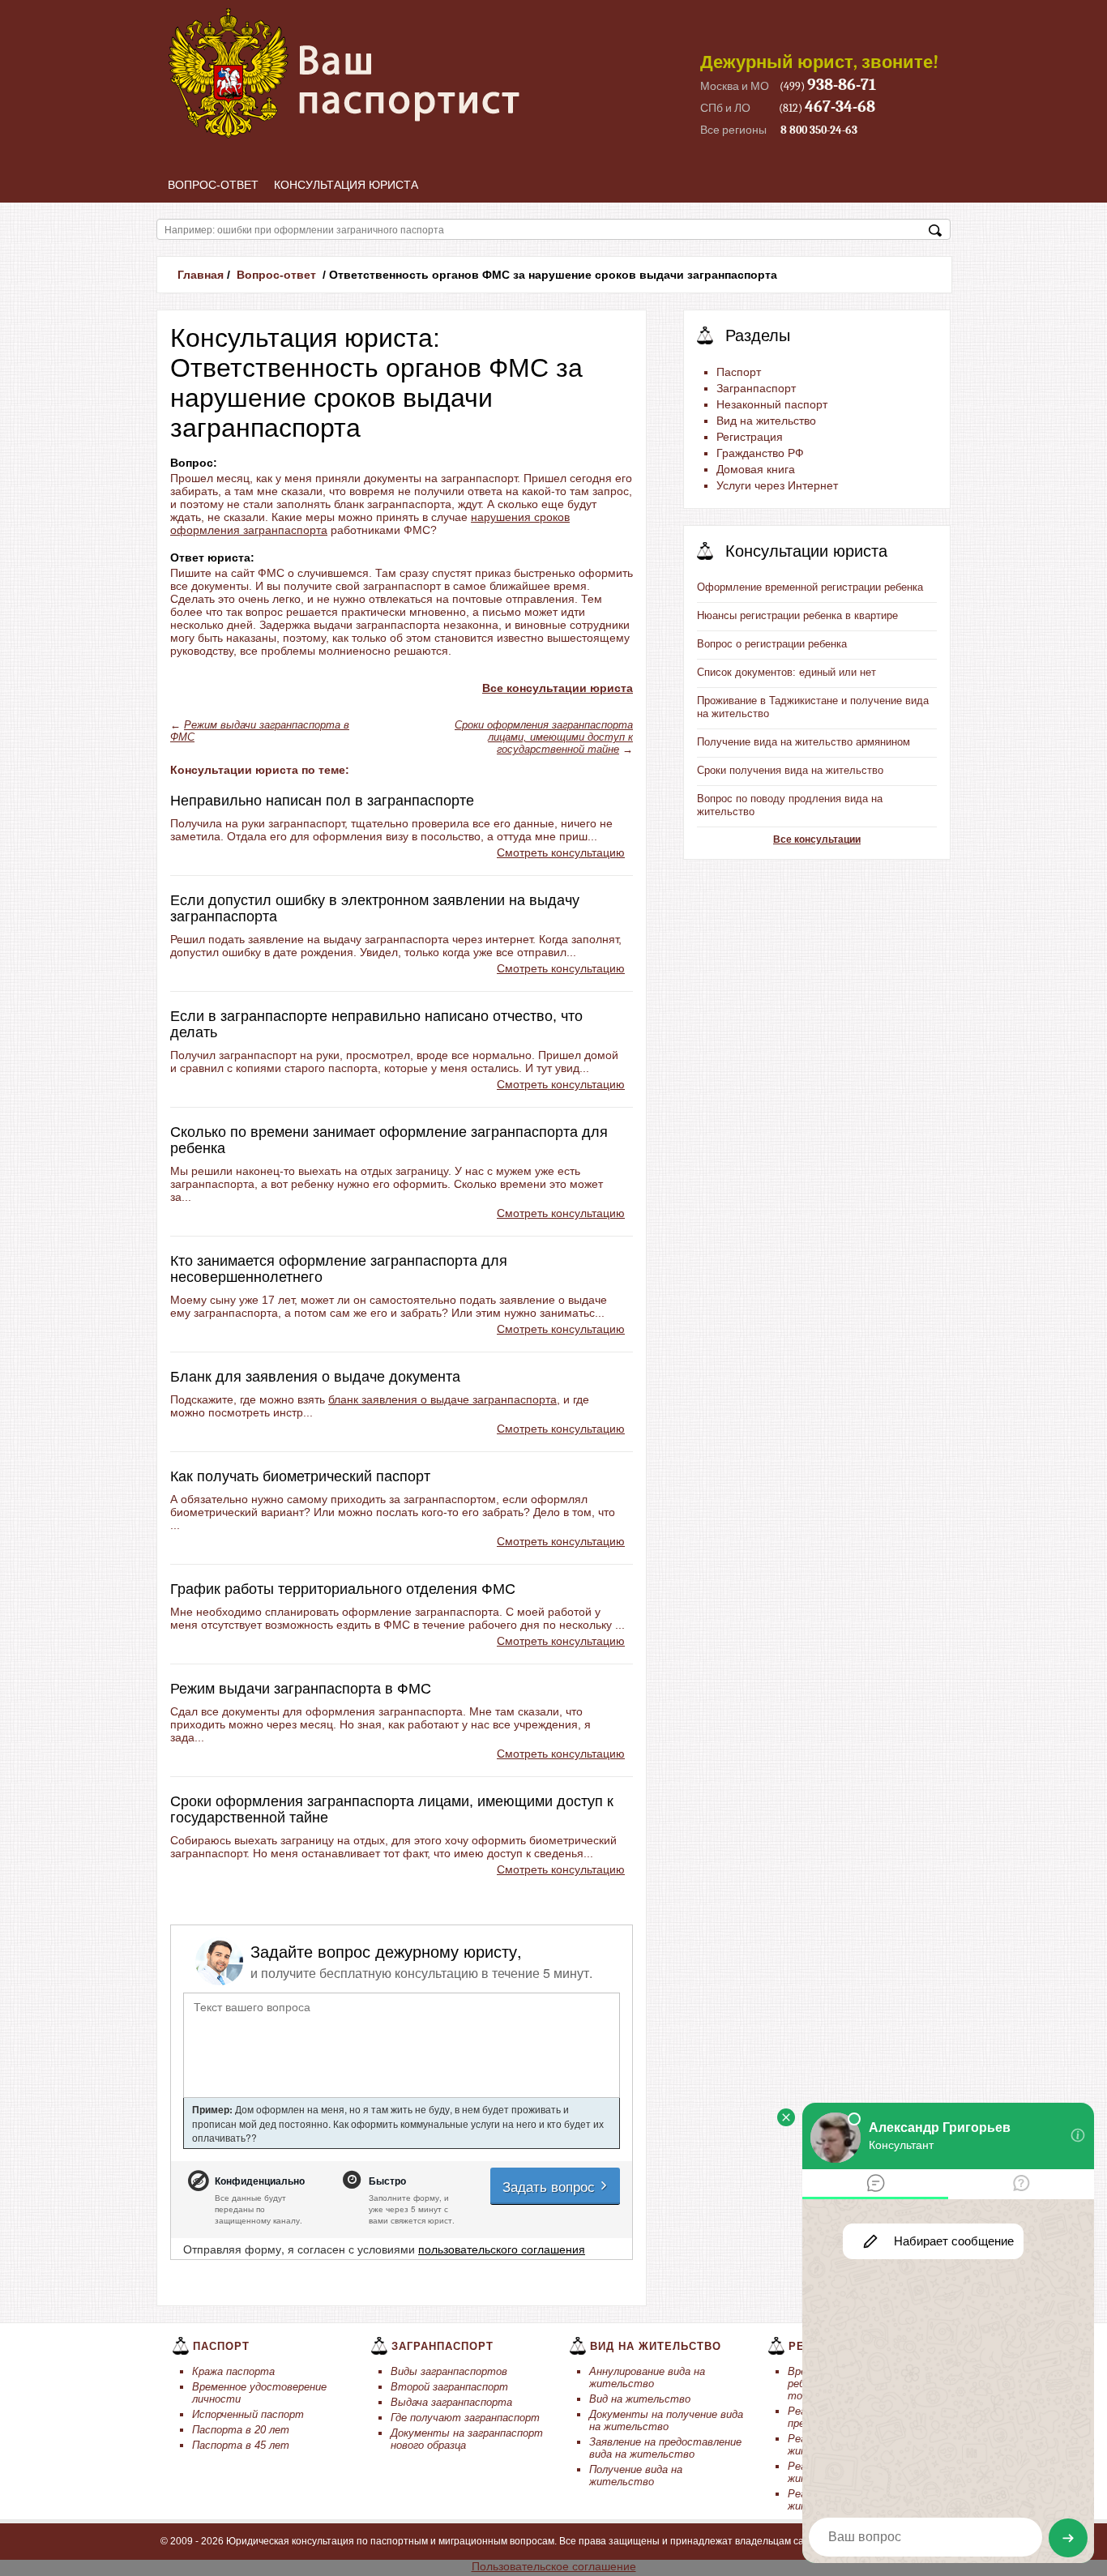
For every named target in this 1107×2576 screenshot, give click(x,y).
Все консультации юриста (558, 688)
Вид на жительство (640, 2399)
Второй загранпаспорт (449, 2387)
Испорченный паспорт (248, 2414)
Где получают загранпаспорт (465, 2418)
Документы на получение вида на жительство (666, 2420)
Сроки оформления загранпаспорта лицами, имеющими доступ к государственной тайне (544, 737)
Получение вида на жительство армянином (804, 742)
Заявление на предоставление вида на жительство (665, 2448)
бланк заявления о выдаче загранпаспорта (442, 1399)
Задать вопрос (551, 2186)
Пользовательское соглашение (554, 2566)
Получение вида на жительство (636, 2476)
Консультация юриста (346, 185)
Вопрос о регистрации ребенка (772, 644)
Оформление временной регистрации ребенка (810, 587)
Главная (201, 275)
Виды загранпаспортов (449, 2371)
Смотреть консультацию (561, 852)
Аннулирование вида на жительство (647, 2377)
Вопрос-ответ (213, 185)
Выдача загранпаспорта (451, 2402)
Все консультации (817, 839)
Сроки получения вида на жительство (790, 770)
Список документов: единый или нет (786, 672)
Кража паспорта (233, 2371)
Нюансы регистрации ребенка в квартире (797, 615)
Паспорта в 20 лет (241, 2430)
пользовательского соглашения (502, 2249)
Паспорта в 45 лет (241, 2445)
